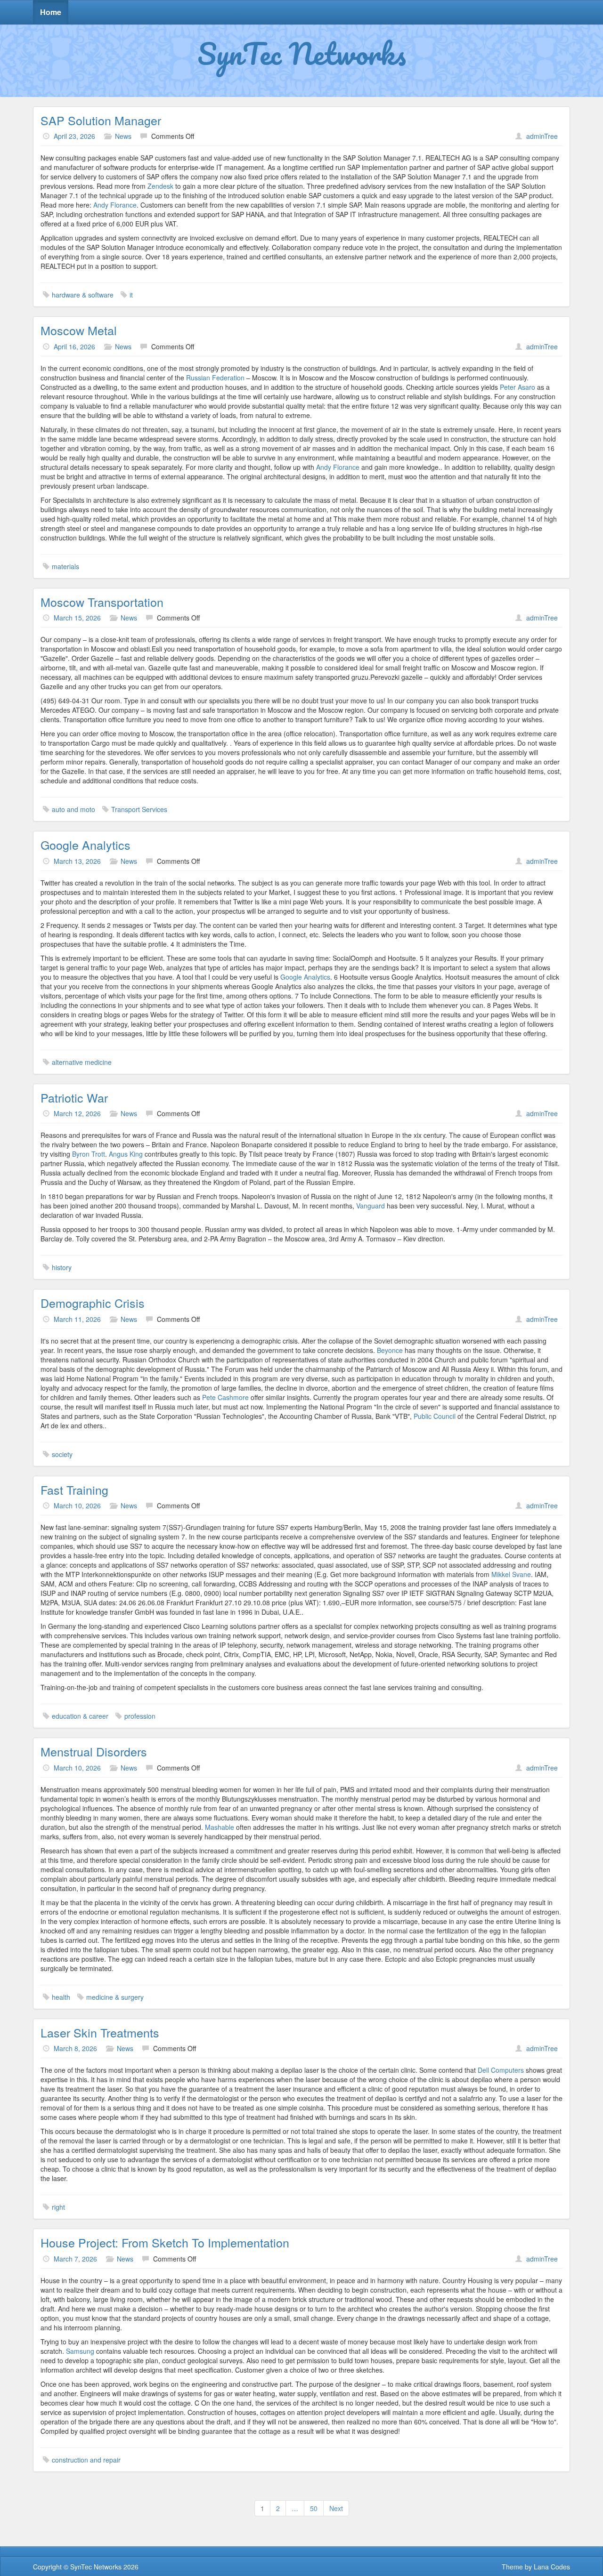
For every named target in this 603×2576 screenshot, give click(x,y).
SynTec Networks (302, 53)
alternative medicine (82, 1062)
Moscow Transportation (102, 602)
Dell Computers (501, 2070)
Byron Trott (89, 1154)
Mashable (220, 1827)
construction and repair (86, 2460)
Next (336, 2508)
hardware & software (83, 295)
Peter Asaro (518, 387)
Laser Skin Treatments (100, 2032)
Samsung (80, 2351)
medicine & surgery (115, 1997)
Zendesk (160, 186)
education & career (80, 1716)
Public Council (435, 1416)
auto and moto (73, 809)
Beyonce (390, 1350)
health (61, 1997)
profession (140, 1716)
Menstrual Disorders (94, 1751)
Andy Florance (115, 205)
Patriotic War (74, 1097)
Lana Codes (552, 2567)
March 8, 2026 (75, 2048)
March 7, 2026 (75, 2259)
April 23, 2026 (74, 136)
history (62, 1267)
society (62, 1454)
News (123, 136)
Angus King (126, 1154)
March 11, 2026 (77, 1319)
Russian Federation (215, 378)
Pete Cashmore (225, 1397)
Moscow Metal (79, 330)
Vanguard (371, 1206)
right (58, 2207)
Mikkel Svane (511, 1574)
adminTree (542, 136)
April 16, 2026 (74, 346)
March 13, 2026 (77, 861)
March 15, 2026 (77, 618)
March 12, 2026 (77, 1113)
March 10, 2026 (77, 1505)
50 (314, 2508)
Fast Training (74, 1489)
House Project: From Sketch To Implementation (165, 2242)
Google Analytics (86, 845)
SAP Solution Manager (101, 120)
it (131, 295)
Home (51, 12)
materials (65, 566)
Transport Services (139, 809)
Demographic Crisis (93, 1303)
